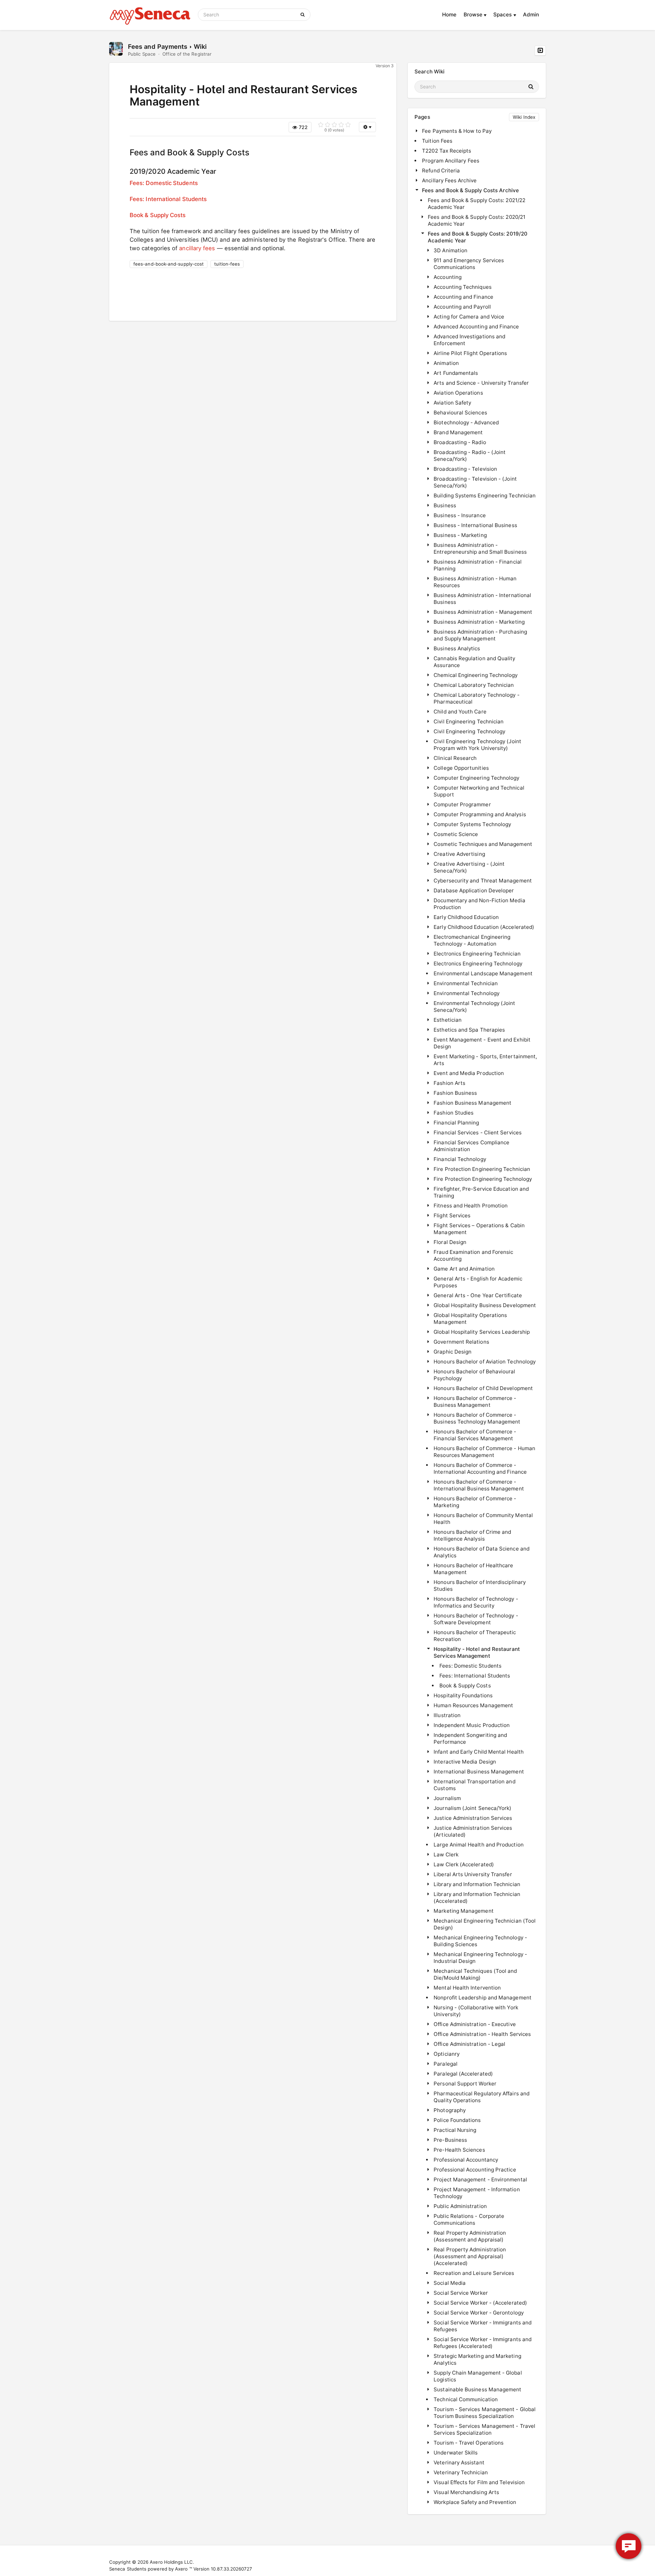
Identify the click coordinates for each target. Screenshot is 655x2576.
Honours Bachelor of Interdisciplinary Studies (480, 1586)
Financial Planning (456, 1123)
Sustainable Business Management (477, 2389)
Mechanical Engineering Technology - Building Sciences (480, 1941)
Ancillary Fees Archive (449, 180)
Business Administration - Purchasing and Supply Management (480, 635)
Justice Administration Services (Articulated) (473, 1831)
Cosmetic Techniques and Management (483, 844)
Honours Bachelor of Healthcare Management (473, 1569)
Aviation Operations (458, 393)
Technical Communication (466, 2399)
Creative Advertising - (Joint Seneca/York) (469, 867)
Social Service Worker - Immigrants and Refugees (483, 2326)
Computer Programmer (462, 804)
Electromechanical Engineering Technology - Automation (472, 940)
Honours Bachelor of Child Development (483, 1388)
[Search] (304, 15)
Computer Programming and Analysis (480, 814)
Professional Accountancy (466, 2160)
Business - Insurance (460, 515)
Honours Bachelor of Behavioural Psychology (474, 1375)
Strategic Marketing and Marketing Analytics (477, 2359)
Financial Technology (460, 1159)
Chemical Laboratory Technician (474, 685)
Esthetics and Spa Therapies (469, 1030)
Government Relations (461, 1342)
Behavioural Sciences (460, 413)
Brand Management (458, 432)
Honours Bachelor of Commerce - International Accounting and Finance (480, 1468)
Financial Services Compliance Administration (471, 1146)
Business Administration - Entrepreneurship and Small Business (480, 548)
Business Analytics (457, 648)
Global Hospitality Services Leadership (482, 1332)
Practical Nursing (455, 2130)
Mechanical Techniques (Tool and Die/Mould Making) (475, 1974)
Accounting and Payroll (462, 307)
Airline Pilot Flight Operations (470, 353)
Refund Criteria (441, 171)
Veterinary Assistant (459, 2462)
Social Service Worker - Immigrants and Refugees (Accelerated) (483, 2343)
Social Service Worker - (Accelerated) (480, 2303)
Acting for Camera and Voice (469, 317)
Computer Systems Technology (472, 824)
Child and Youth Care (460, 712)
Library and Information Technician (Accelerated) (477, 1898)
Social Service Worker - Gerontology (479, 2313)
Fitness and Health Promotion (471, 1206)
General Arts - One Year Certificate (478, 1295)
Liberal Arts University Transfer (473, 1874)
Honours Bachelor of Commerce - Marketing (475, 1502)
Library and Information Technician (477, 1884)
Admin (531, 15)
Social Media (450, 2283)
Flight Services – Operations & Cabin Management (479, 1229)
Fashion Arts (449, 1083)
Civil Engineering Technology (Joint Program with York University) (477, 745)
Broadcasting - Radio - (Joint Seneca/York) (470, 456)
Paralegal (446, 2064)
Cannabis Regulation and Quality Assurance (474, 662)
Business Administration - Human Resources (475, 582)
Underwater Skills (456, 2453)
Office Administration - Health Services (482, 2034)
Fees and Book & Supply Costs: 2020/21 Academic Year (477, 220)
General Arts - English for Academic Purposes (478, 1282)
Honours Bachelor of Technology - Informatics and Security (476, 1602)
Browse (474, 15)
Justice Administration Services (473, 1818)
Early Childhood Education (466, 917)
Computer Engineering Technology (476, 778)
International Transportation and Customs (474, 1785)
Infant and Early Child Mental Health (479, 1752)
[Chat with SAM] (629, 2546)
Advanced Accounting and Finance (476, 327)
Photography (450, 2110)
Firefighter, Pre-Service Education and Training (481, 1192)
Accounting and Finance (463, 297)
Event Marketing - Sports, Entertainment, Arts (485, 1060)
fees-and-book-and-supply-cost (169, 264)
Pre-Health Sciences (459, 2150)
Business (445, 505)
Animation (446, 363)
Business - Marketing (460, 535)
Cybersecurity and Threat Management (483, 881)
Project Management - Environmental (480, 2179)
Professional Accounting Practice (475, 2170)
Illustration (447, 1715)
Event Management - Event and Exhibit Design (482, 1043)
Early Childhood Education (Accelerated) (484, 927)
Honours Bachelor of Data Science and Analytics (482, 1552)
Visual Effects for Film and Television (479, 2482)
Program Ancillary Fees (451, 161)
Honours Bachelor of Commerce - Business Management (475, 1402)
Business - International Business (475, 525)
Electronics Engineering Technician (477, 954)
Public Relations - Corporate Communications (469, 2219)
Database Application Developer (474, 890)
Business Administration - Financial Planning (478, 565)
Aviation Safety (452, 403)
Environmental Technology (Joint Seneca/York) (474, 1007)
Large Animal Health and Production (479, 1845)
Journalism (447, 1798)
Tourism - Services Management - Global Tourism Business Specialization (485, 2413)
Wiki (200, 46)
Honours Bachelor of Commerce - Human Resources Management (484, 1452)
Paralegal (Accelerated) (463, 2074)
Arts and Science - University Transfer (481, 383)
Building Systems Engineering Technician (485, 496)
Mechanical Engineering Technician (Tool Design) (485, 1924)
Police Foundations (457, 2120)
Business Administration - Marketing (479, 622)
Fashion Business (455, 1093)
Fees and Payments (158, 46)
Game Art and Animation (464, 1269)
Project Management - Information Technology (477, 2193)
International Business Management (479, 1772)
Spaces (503, 15)
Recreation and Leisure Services (474, 2273)
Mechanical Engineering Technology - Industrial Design (480, 1958)
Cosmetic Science (456, 834)
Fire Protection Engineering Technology (483, 1179)
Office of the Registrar (187, 54)
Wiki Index (524, 117)
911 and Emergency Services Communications (469, 264)
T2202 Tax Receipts (447, 151)
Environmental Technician (466, 983)
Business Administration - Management (483, 612)
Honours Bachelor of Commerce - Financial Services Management (475, 1435)
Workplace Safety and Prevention (475, 2502)
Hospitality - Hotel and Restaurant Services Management (477, 1652)
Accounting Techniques (463, 287)
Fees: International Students (168, 199)
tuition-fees (227, 264)
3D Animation (450, 250)
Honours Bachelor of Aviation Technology (485, 1362)
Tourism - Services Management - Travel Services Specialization (484, 2429)
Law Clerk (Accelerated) (464, 1864)
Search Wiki (430, 72)
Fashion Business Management (472, 1103)
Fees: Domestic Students (164, 183)
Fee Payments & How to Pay (457, 131)
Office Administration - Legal (469, 2044)
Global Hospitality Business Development (485, 1305)
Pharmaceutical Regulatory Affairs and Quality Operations (482, 2097)
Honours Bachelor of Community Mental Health (483, 1519)
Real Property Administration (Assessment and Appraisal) (470, 2236)
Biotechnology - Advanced (466, 422)
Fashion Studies (454, 1113)
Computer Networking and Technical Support (479, 791)
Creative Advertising (459, 854)
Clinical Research (455, 758)
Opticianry (447, 2054)
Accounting (448, 277)
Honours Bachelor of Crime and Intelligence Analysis (472, 1535)
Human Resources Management (473, 1705)
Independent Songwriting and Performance (470, 1738)
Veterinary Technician (461, 2472)
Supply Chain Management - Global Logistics (478, 2376)
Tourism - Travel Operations (469, 2443)
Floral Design (450, 1242)
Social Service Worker (461, 2293)
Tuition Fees (437, 141)
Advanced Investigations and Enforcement (469, 340)
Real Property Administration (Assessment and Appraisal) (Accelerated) (470, 2256)
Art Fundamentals (456, 373)
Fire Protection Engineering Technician (482, 1169)
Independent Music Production (472, 1725)
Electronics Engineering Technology (478, 964)
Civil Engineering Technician (469, 721)
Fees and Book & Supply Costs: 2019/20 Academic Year (478, 237)
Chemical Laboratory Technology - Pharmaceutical (476, 698)
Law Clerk (446, 1855)
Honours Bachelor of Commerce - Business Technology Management (477, 1418)
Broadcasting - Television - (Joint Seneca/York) (475, 482)
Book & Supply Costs (158, 215)
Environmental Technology (467, 993)
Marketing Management (464, 1911)
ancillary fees (197, 248)
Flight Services (452, 1215)
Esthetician (448, 1020)
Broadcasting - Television (465, 469)
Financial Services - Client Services (478, 1133)
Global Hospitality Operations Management (470, 1319)
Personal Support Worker (465, 2084)
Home (449, 15)
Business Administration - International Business (482, 599)
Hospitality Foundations (463, 1695)
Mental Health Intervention (467, 1988)
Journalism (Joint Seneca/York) (472, 1808)
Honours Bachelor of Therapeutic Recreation (475, 1636)
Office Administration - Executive (475, 2024)
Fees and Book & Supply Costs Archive (470, 190)
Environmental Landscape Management (483, 973)
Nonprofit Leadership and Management (483, 1998)
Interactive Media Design (465, 1762)
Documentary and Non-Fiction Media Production (479, 904)
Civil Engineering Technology (469, 731)
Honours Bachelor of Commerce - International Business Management (479, 1485)
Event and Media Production (469, 1073)
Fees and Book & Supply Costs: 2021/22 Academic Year (477, 204)
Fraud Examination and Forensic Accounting (473, 1255)
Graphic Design (453, 1352)
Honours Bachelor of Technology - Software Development (476, 1619)
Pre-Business (450, 2140)
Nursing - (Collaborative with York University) (476, 2011)
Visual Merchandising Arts (466, 2492)
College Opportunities (461, 768)
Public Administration (460, 2206)
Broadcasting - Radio (460, 442)
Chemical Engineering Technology (476, 675)
